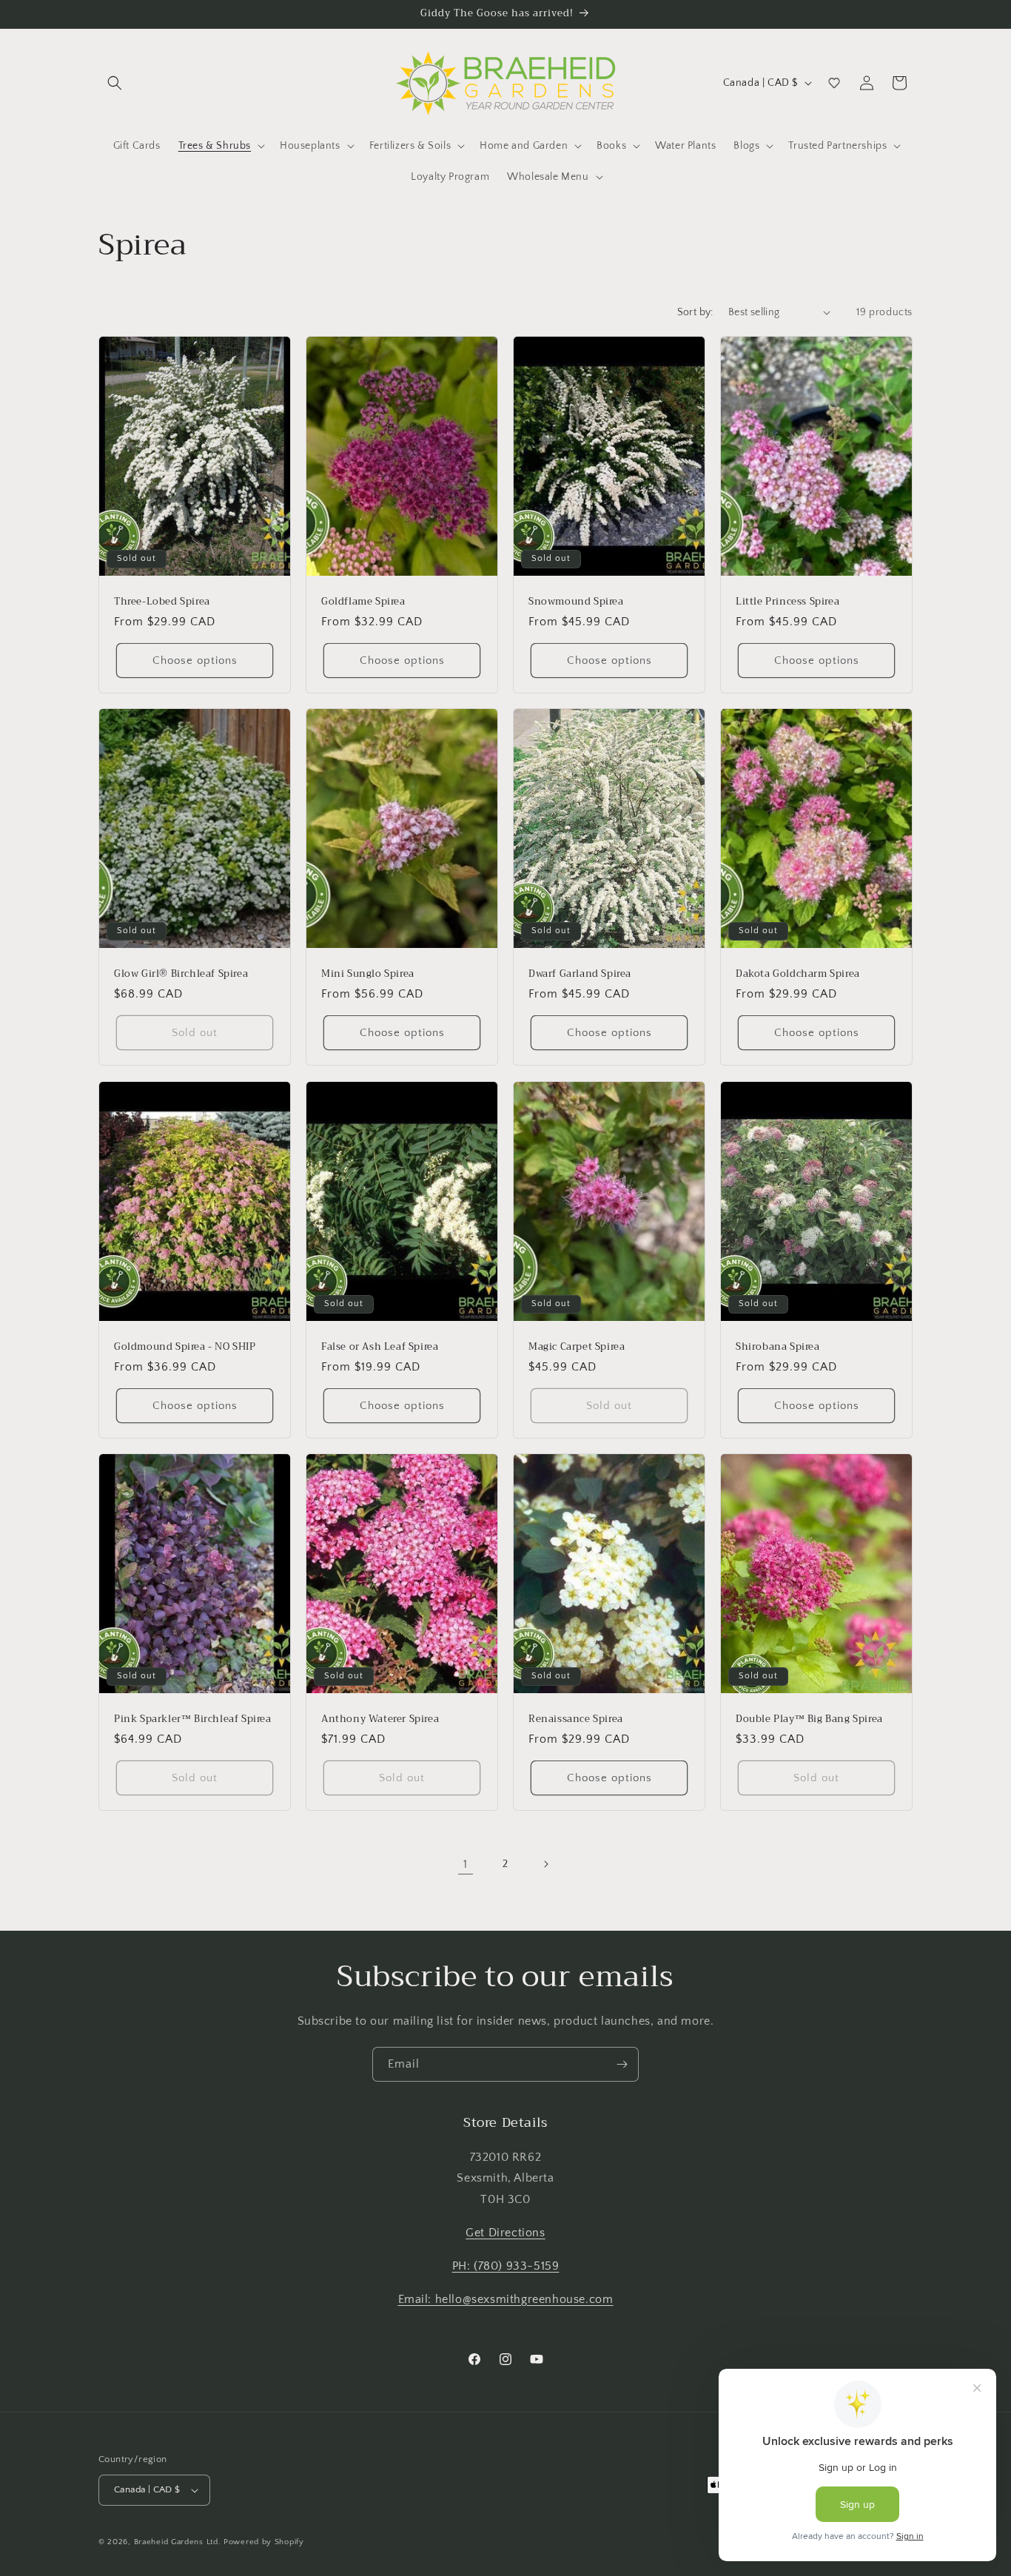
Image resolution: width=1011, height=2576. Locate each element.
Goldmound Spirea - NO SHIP (185, 1346)
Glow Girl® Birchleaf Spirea (181, 974)
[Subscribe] (622, 2064)
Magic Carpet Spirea (577, 1346)
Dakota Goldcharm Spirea (798, 974)
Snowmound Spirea (576, 601)
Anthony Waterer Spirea (380, 1719)
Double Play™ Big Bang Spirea (809, 1719)
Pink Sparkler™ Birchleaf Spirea (193, 1719)
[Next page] (545, 1864)
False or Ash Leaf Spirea (380, 1346)
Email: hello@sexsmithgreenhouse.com (506, 2299)
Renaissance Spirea (576, 1719)
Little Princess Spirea (787, 601)
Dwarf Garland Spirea (580, 974)
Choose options (195, 660)
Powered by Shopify (264, 2542)
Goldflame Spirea (363, 601)
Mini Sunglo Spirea (368, 974)
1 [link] (466, 1864)
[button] (115, 83)
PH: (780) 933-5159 (506, 2266)
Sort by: (695, 312)
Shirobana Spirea (778, 1346)
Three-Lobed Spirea (162, 601)
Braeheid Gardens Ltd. (178, 2542)
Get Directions (505, 2233)
